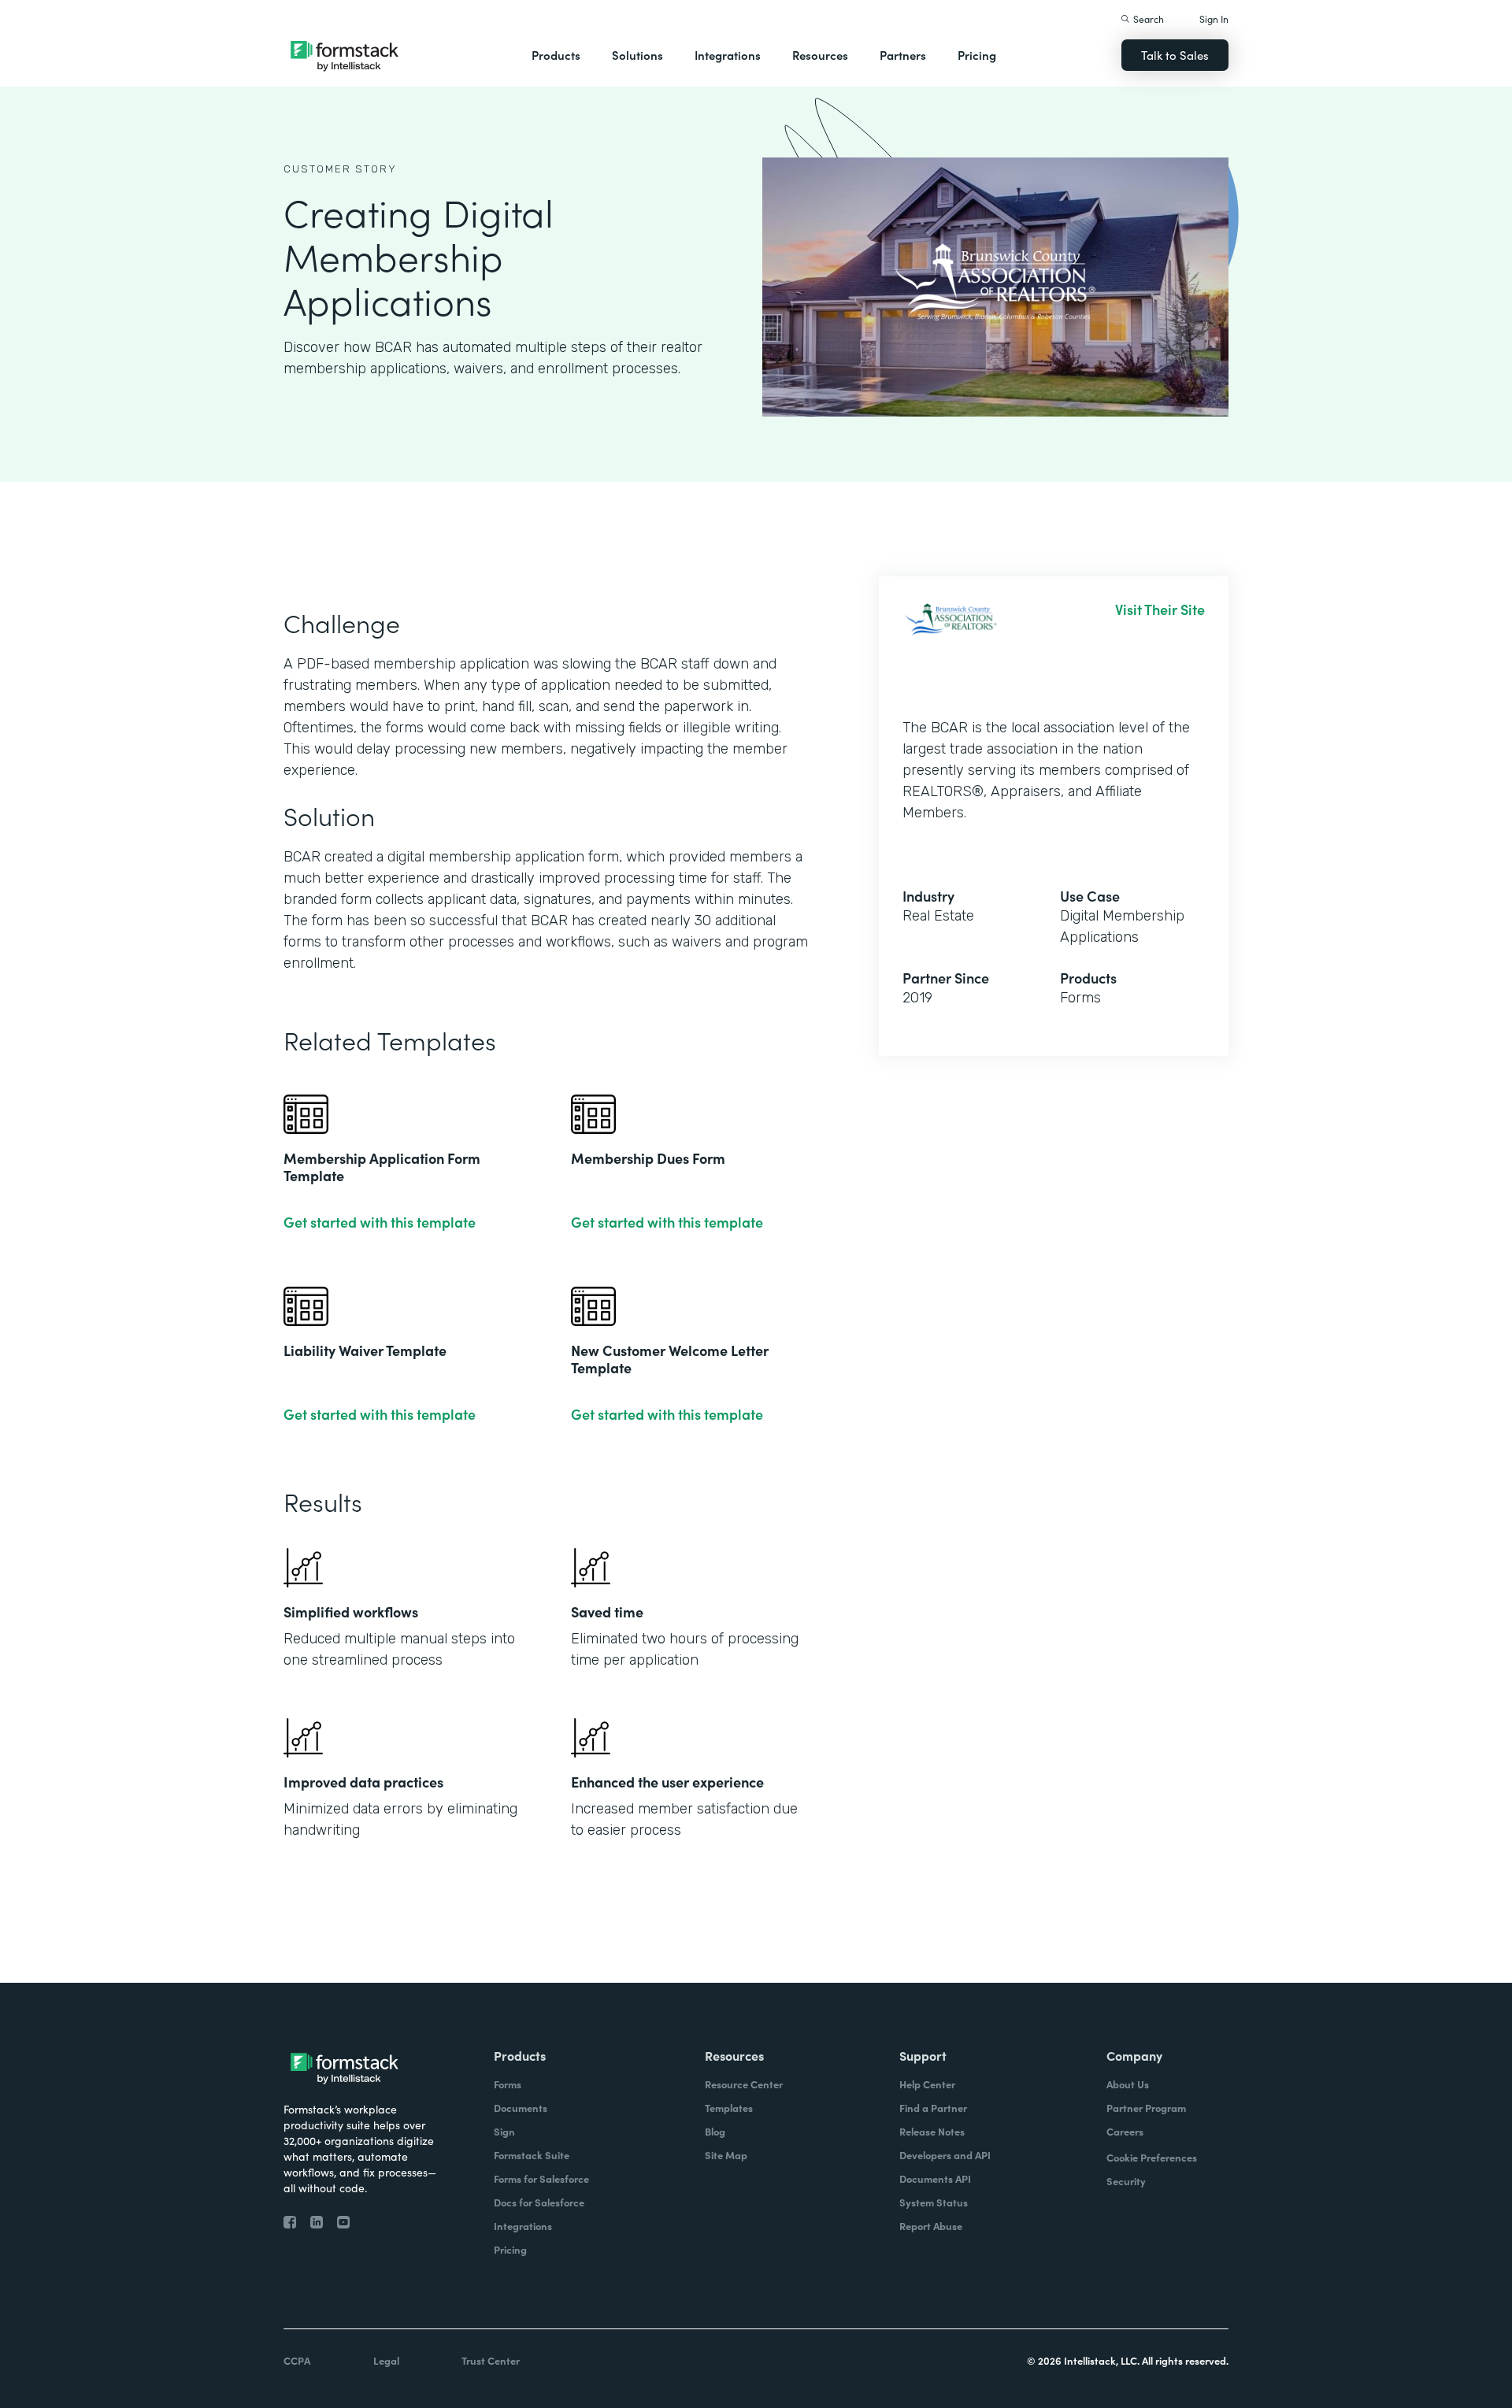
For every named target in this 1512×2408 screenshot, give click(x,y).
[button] (556, 55)
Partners (903, 55)
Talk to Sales (1175, 55)
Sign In (1214, 19)
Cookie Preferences (1152, 2157)
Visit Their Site (1160, 609)
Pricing (977, 55)
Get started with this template (380, 1222)
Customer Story (340, 169)
